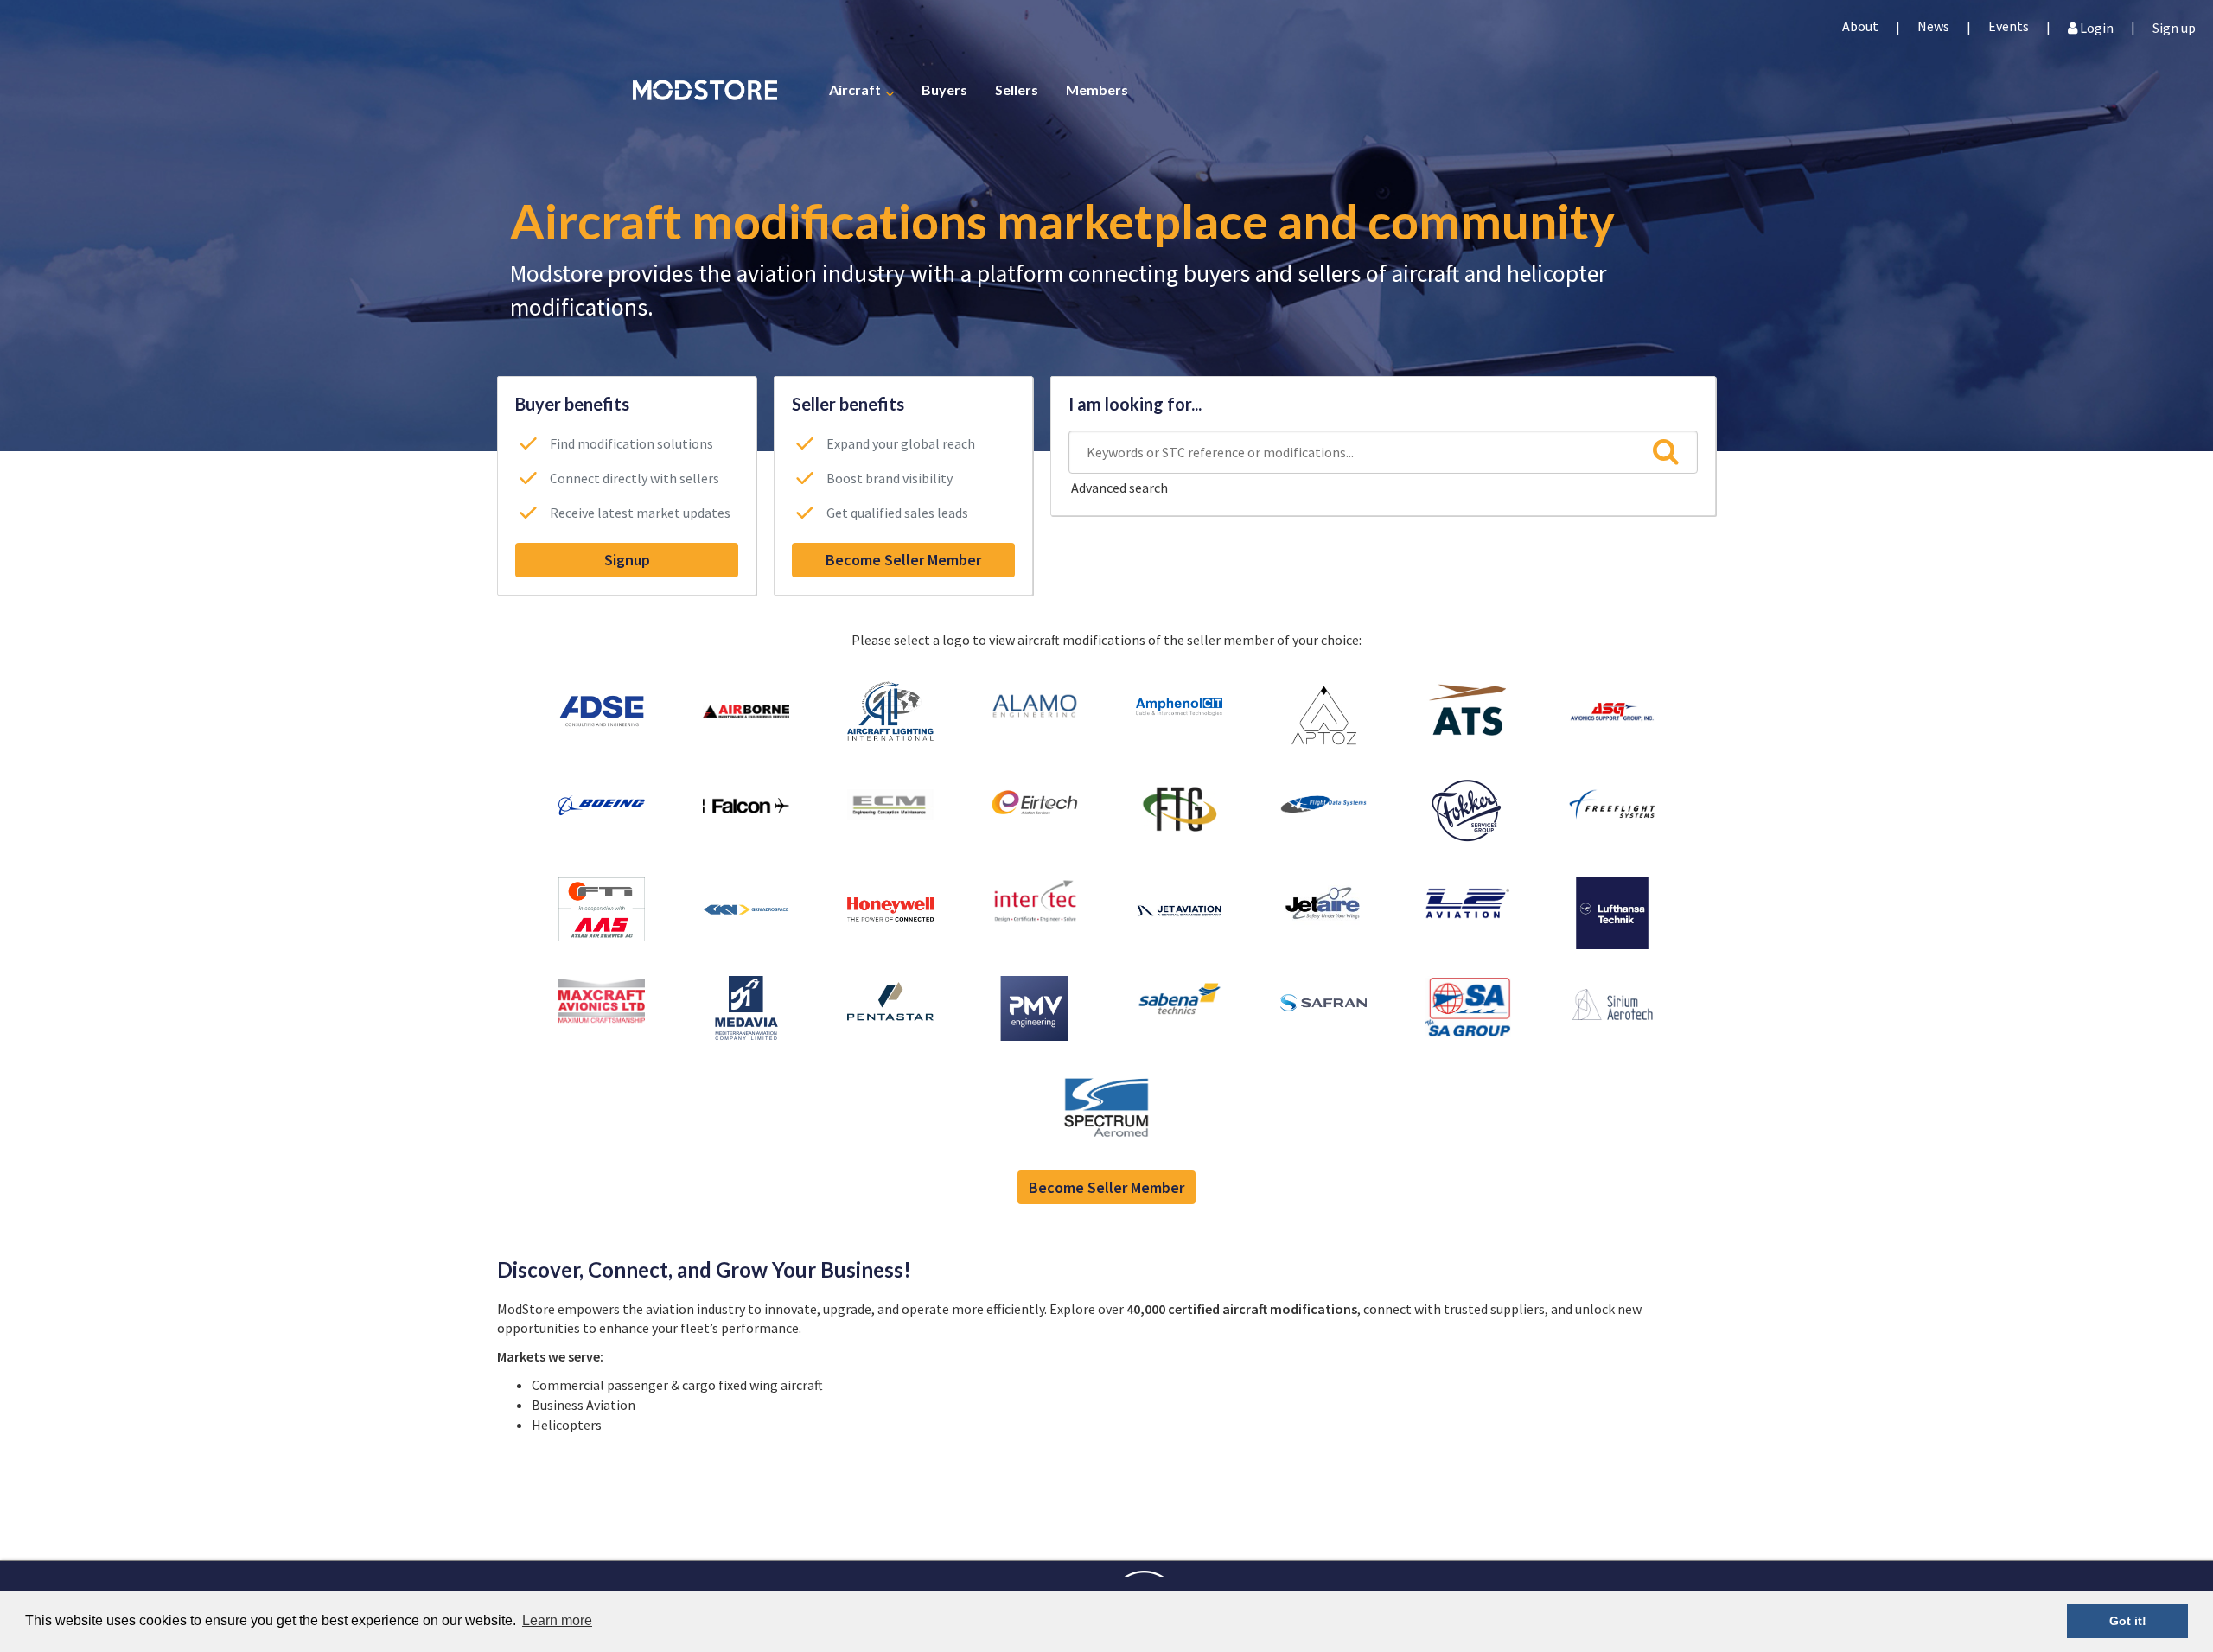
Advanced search (1119, 488)
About (1860, 26)
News (1933, 26)
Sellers (1017, 89)
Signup (627, 560)
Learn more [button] (557, 1620)
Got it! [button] (2128, 1621)
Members (1097, 89)
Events (2009, 26)
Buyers (944, 89)
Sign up (2174, 26)
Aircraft (855, 89)
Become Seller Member (903, 560)
